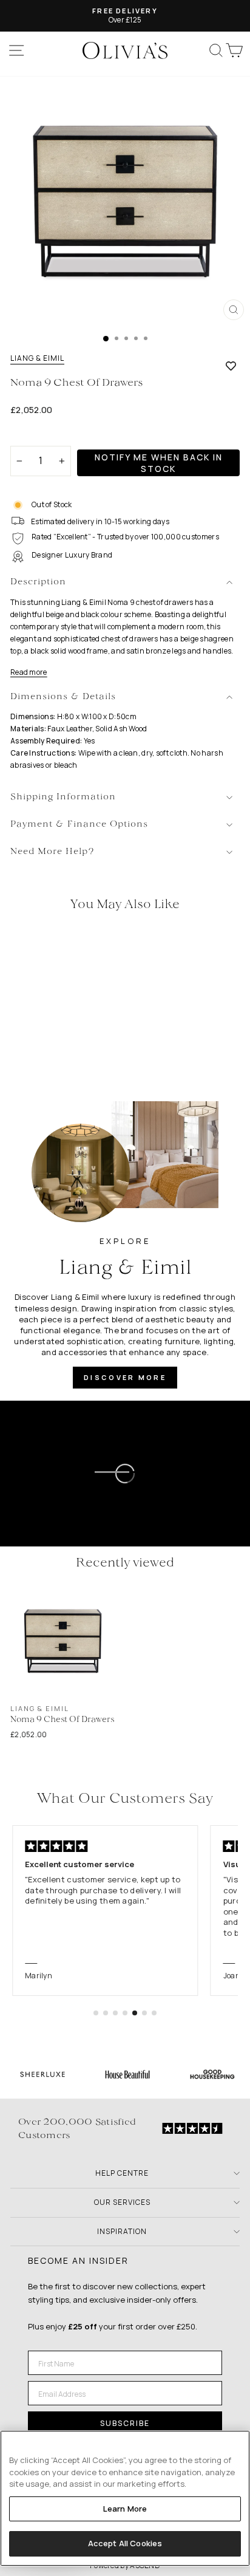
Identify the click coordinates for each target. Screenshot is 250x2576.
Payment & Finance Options (79, 825)
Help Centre (122, 2173)
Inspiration (122, 2231)
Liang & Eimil (37, 358)
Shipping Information (63, 797)
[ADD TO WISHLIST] (231, 366)
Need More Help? (52, 852)
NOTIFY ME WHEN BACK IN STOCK (159, 463)
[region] (125, 2498)
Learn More (125, 2509)
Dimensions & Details (63, 697)
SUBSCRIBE (125, 2423)
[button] (96, 2013)
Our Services (122, 2202)
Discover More (125, 1377)
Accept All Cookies (125, 2543)
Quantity (31, 435)
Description (38, 582)
